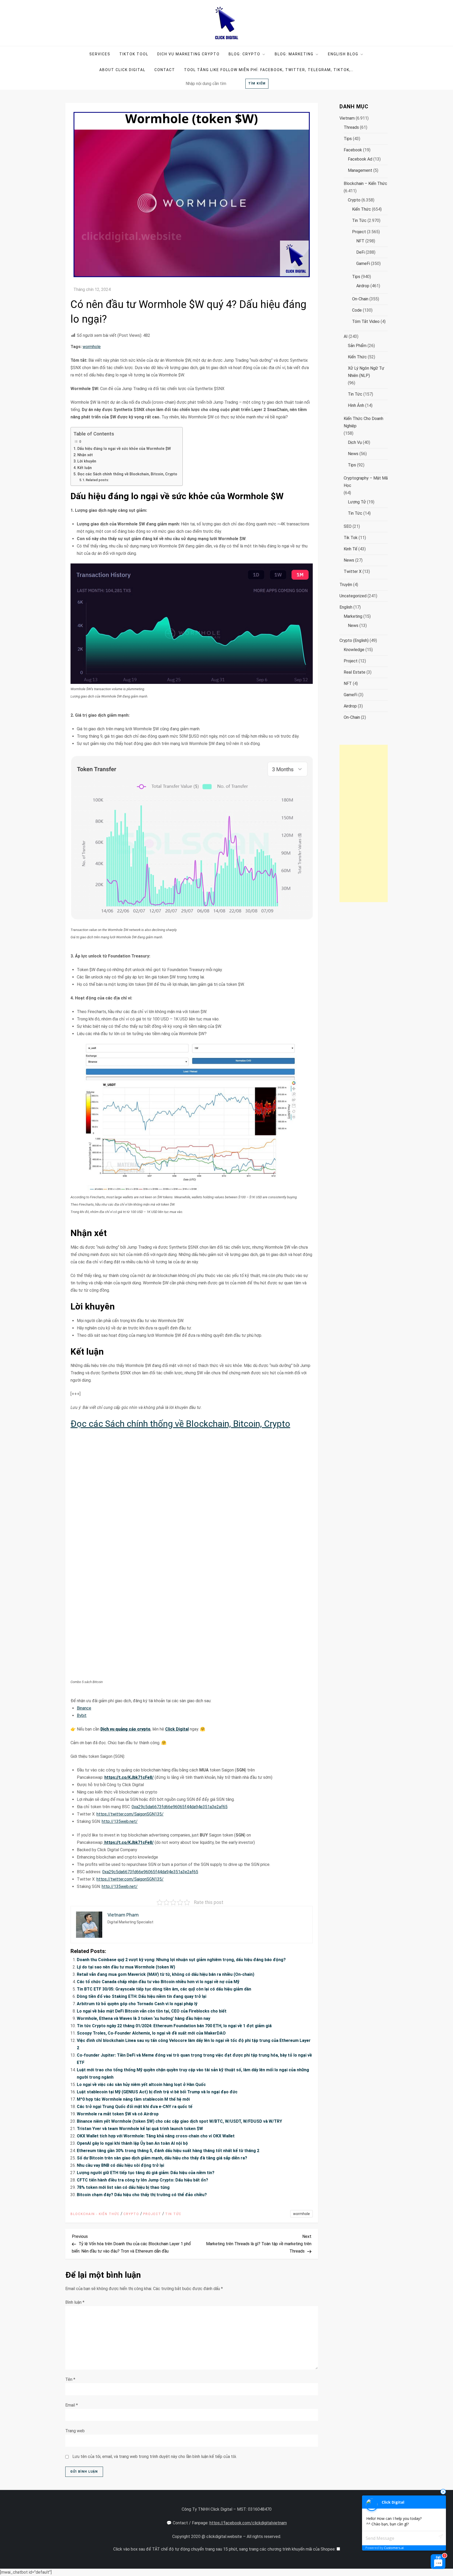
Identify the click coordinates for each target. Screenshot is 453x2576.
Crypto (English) (354, 640)
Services (100, 54)
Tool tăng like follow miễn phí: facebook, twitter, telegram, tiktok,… (269, 70)
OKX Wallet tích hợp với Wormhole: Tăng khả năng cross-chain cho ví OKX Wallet (156, 2136)
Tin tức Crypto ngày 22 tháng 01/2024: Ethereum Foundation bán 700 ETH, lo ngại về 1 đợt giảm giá (174, 2026)
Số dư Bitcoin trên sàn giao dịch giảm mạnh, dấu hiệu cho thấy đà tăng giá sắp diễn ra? (162, 2158)
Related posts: (97, 480)
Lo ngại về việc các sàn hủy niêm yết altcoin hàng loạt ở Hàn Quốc (141, 2085)
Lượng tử (357, 502)
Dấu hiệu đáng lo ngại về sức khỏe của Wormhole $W (124, 449)
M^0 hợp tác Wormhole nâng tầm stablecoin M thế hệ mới (133, 2099)
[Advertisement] (364, 823)
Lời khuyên (87, 461)
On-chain (360, 299)
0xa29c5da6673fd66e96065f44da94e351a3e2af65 (180, 1807)
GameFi (363, 264)
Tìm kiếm (257, 83)
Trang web (75, 2431)
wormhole (92, 347)
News (353, 454)
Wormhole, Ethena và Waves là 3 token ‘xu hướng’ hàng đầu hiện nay (144, 2018)
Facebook (353, 150)
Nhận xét (85, 455)
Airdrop (363, 286)
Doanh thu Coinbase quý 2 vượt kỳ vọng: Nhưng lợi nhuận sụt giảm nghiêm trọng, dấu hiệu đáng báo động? (181, 1960)
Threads (351, 127)
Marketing (353, 616)
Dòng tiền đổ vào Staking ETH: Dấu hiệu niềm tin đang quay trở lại (142, 1996)
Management (360, 170)
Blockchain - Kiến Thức (95, 2214)
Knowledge (354, 650)
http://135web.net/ (120, 1821)
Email (72, 2405)
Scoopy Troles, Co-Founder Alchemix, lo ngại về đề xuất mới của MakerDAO (151, 2033)
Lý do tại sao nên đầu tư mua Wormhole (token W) (126, 1967)
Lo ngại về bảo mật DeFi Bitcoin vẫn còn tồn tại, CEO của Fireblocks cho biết (152, 2011)
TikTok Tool (134, 54)
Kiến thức (362, 209)
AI (346, 336)
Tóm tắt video (366, 321)
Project (152, 2214)
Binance (84, 1708)
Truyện (346, 585)
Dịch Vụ (355, 442)
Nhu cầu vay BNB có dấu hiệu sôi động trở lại (120, 2165)
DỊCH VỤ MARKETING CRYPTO (188, 54)
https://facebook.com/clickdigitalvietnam (248, 2523)
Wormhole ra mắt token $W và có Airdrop (118, 2114)
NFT (360, 241)
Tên (70, 2379)
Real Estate (355, 672)
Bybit (82, 1715)
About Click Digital (122, 70)
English (346, 607)
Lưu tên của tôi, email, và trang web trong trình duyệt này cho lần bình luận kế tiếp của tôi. (155, 2457)
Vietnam (347, 118)
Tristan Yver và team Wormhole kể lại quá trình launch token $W (140, 2129)
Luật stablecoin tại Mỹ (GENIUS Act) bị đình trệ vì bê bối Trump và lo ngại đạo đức (157, 2092)
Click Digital (177, 1729)
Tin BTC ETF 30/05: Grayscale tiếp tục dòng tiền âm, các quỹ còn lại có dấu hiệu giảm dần (164, 1989)
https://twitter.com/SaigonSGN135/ (130, 1814)
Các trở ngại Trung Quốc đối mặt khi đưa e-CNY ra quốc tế (135, 2107)
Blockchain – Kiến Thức (365, 183)
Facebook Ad (360, 159)
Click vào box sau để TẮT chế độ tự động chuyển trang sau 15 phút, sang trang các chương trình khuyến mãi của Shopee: (225, 2549)
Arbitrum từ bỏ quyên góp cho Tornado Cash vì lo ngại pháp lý (137, 2004)
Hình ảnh (356, 405)
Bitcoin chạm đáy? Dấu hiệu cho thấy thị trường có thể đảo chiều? (142, 2195)
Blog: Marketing (294, 54)
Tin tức (173, 2214)
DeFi (360, 252)
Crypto (131, 2214)
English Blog (343, 54)
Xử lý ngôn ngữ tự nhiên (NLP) (366, 372)
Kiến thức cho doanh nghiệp (363, 422)
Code (357, 310)
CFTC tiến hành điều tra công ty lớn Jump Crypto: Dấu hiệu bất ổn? (142, 2180)
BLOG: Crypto (244, 54)
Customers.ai (394, 2548)
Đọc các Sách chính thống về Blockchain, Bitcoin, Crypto (127, 474)
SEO (348, 526)
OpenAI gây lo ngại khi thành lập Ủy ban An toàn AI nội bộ (132, 2143)
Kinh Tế (350, 549)
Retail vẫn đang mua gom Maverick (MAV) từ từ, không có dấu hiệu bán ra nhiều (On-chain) (166, 1974)
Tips (348, 139)
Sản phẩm (357, 346)
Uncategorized (353, 596)
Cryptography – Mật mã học (366, 482)
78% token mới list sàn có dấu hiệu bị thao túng (123, 2187)
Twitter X (353, 571)
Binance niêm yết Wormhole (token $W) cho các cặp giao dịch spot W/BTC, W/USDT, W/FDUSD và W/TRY (179, 2121)
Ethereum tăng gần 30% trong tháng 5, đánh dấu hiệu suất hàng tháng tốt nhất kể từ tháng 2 (168, 2151)
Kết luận (85, 468)
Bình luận (75, 2302)
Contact (165, 70)
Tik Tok (351, 538)
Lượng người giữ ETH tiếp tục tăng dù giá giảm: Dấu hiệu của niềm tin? (146, 2173)
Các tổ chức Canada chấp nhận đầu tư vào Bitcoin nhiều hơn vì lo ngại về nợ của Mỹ (158, 1982)
